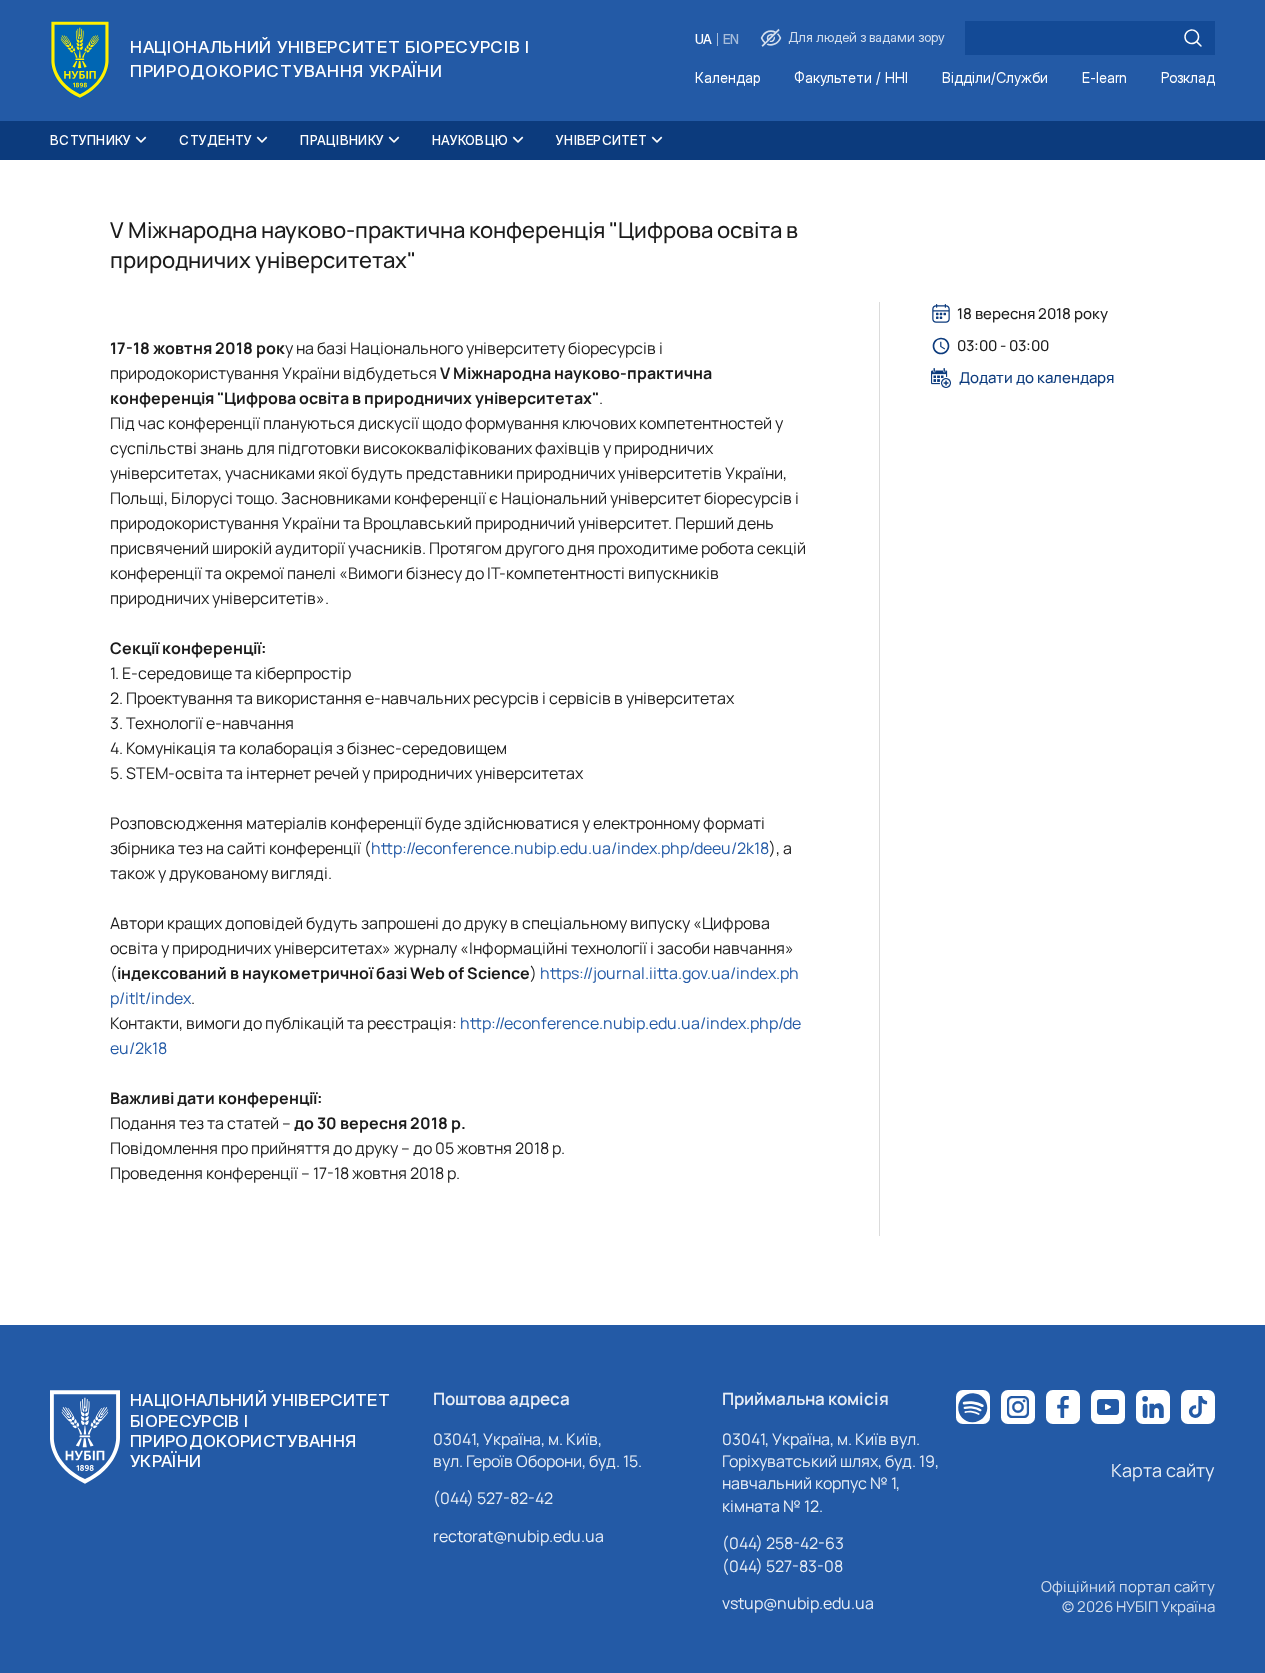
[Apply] (1193, 38)
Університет (601, 140)
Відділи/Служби (995, 78)
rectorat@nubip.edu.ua (518, 1536)
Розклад (1188, 78)
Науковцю (470, 140)
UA (703, 39)
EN (731, 39)
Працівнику (342, 140)
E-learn (1104, 78)
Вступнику (90, 140)
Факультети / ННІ (851, 78)
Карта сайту (1163, 1470)
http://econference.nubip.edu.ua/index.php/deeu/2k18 (570, 848)
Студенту (215, 140)
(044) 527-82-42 (493, 1498)
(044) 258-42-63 (783, 1543)
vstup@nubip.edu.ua (798, 1603)
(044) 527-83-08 (782, 1566)
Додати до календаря (1036, 378)
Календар (727, 78)
